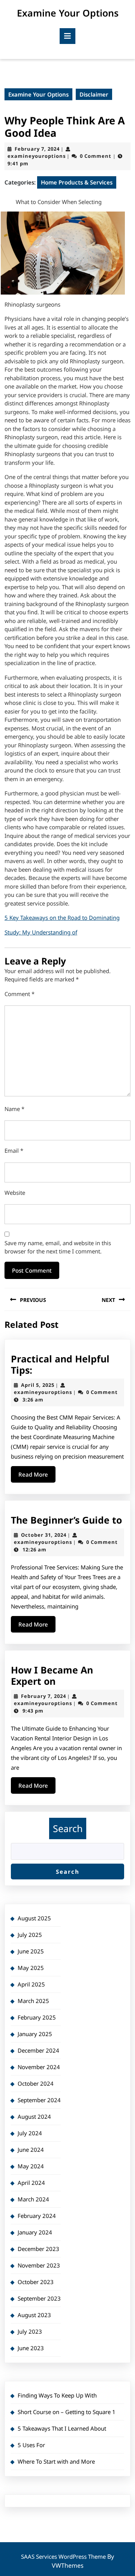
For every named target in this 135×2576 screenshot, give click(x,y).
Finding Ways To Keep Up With (57, 2395)
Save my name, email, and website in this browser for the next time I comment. (58, 1247)
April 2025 (31, 1984)
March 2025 (33, 2001)
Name (14, 1109)
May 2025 (31, 1968)
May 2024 (31, 2166)
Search (68, 1828)
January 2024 (35, 2232)
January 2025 (35, 2034)
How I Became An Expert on (52, 1675)
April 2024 (31, 2183)
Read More (37, 1476)
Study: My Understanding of (41, 932)
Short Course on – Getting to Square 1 (67, 2412)
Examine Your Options (68, 13)
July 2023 (30, 2331)
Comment (19, 994)
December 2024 (38, 2050)
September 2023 (39, 2298)
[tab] (67, 36)
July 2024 (30, 2133)
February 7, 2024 (37, 149)
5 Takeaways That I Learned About (62, 2428)
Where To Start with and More (56, 2461)
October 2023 (36, 2282)
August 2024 (34, 2116)
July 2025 (30, 1935)
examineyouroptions (37, 156)
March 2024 (33, 2199)
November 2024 (39, 2067)
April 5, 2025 (38, 1385)
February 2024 (37, 2216)
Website (15, 1193)
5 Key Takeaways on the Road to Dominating (62, 918)
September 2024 (39, 2100)
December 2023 (38, 2249)
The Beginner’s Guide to (66, 1520)
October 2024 (36, 2083)
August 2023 (34, 2315)
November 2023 (39, 2265)
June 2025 (31, 1951)
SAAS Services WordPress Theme (64, 2556)
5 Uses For (31, 2445)
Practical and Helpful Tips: (60, 1364)
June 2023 (31, 2348)
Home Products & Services (77, 182)
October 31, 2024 (44, 1535)
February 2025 (37, 2017)
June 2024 (31, 2150)
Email (14, 1150)
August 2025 (34, 1918)
